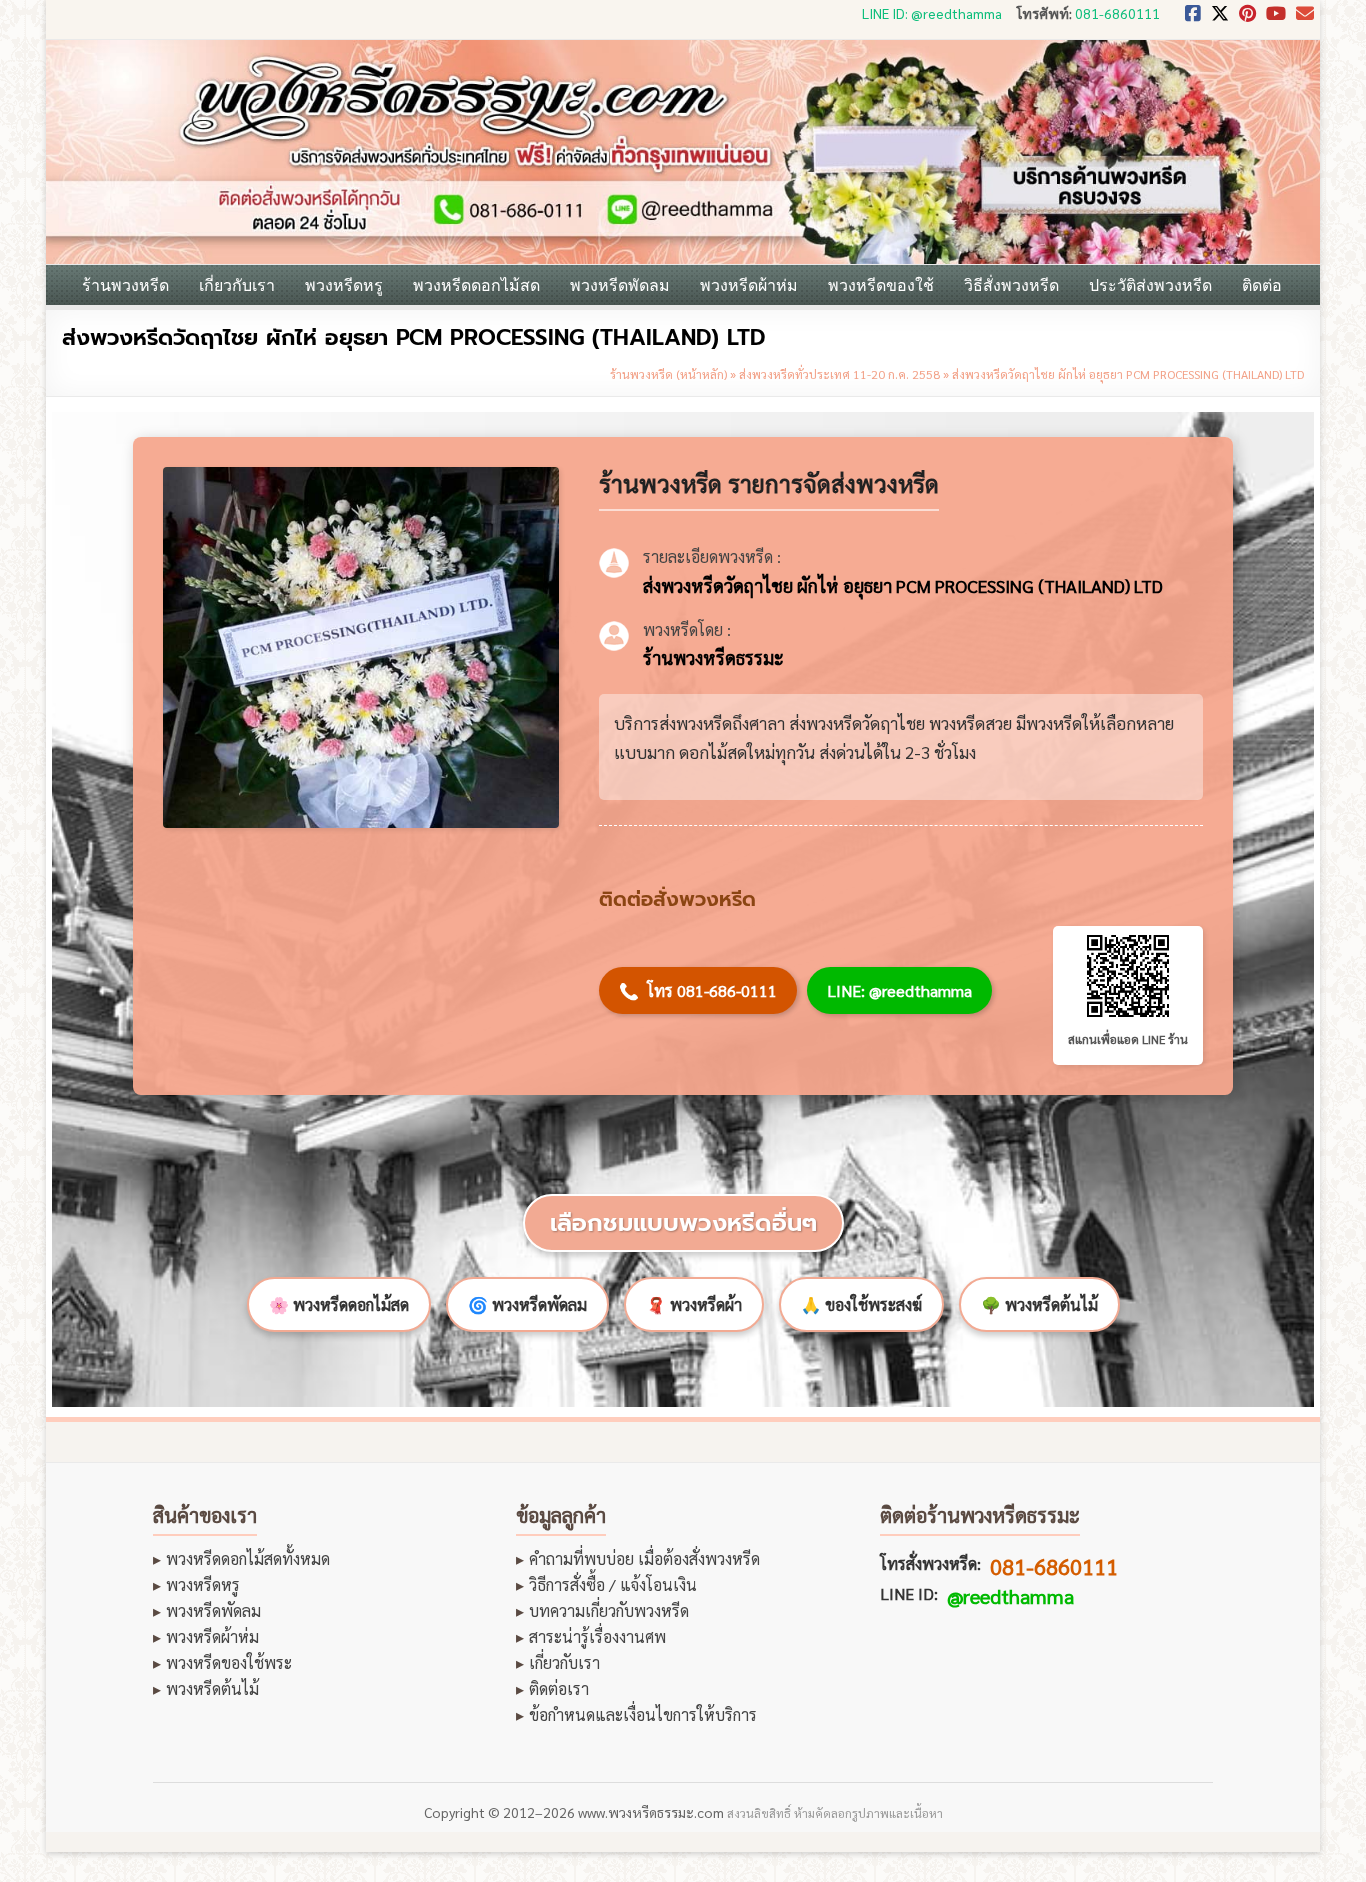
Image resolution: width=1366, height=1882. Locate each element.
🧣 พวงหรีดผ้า (694, 1304)
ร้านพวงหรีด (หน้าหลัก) (668, 374)
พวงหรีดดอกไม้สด (476, 284)
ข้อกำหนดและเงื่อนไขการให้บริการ (643, 1715)
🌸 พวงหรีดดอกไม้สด (339, 1304)
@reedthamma (1010, 1596)
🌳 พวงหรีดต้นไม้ (1039, 1304)
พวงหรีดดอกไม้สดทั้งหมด (248, 1559)
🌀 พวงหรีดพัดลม (527, 1304)
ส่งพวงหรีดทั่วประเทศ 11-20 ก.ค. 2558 (839, 374)
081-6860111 (1117, 13)
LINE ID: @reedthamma (932, 13)
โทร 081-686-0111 (698, 990)
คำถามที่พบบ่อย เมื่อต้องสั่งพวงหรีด (644, 1559)
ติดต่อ (1262, 284)
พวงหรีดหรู (344, 284)
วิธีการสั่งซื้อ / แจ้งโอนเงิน (613, 1585)
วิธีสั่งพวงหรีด (1011, 284)
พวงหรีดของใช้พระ (229, 1663)
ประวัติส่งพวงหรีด (1150, 284)
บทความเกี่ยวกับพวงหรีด (609, 1611)
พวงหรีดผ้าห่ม (749, 284)
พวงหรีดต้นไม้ (212, 1689)
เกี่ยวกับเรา (237, 284)
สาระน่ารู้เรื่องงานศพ (597, 1637)
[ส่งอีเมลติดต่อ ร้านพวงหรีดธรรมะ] (1305, 19)
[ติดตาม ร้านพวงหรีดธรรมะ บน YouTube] (1276, 19)
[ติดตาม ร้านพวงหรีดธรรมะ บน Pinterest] (1247, 19)
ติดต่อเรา (559, 1689)
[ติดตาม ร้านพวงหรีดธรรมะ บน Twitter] (1220, 19)
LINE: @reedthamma (899, 990)
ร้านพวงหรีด (125, 284)
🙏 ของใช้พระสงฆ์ (861, 1304)
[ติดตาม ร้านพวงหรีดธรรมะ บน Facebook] (1193, 19)
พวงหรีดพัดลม (620, 284)
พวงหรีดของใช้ (881, 284)
